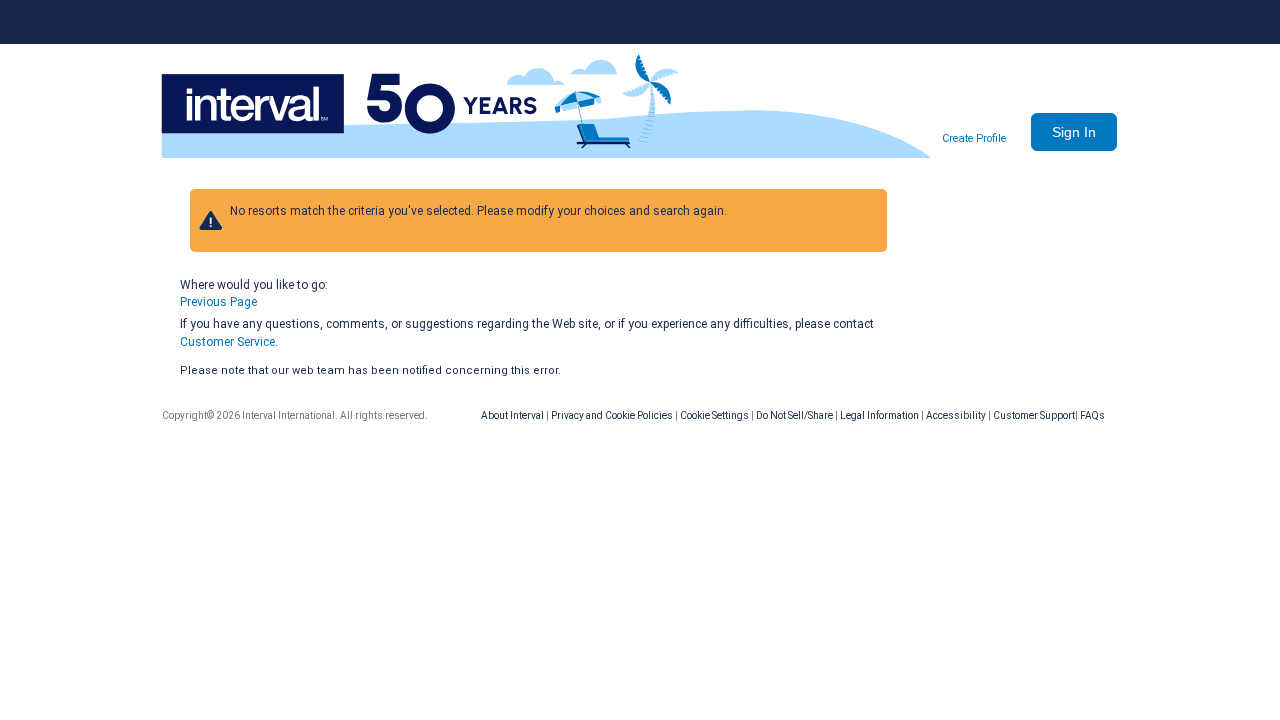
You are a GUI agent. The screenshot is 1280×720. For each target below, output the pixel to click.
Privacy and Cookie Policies (612, 415)
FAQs (1092, 415)
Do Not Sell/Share (794, 415)
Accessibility (956, 415)
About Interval (512, 415)
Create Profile (974, 138)
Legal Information (879, 415)
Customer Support (1034, 415)
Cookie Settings (714, 415)
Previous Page (218, 302)
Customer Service (227, 342)
